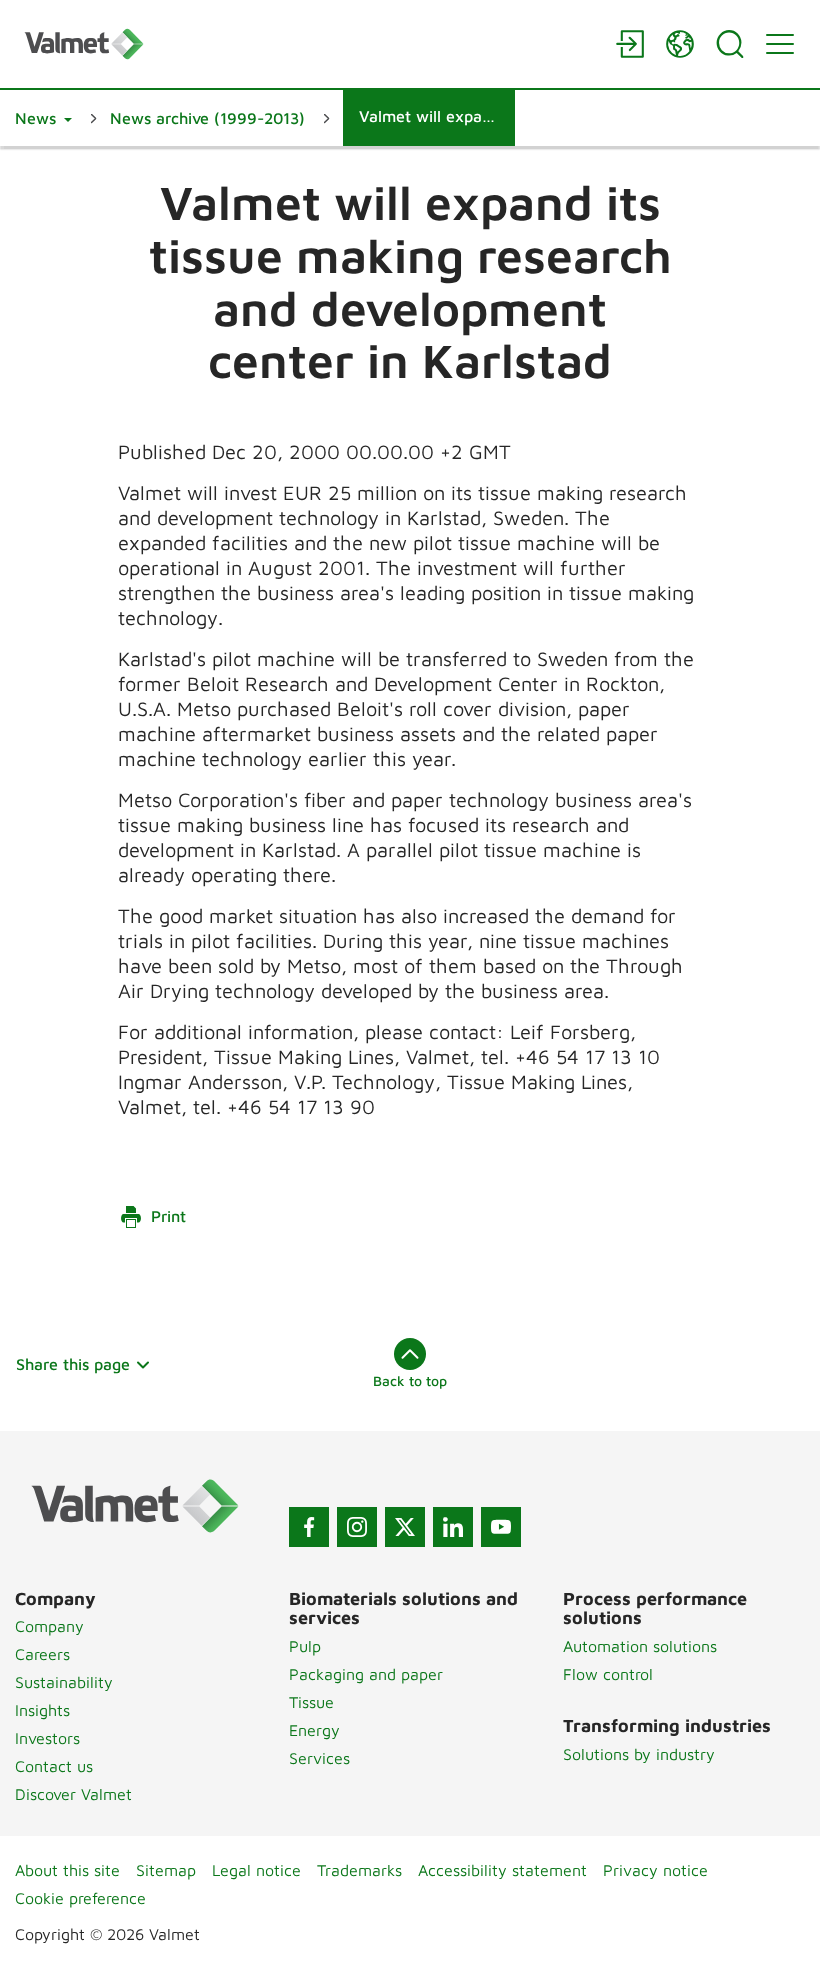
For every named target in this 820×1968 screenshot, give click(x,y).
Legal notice (256, 1870)
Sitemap (166, 1870)
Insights (42, 1710)
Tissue (311, 1702)
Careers (42, 1654)
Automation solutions (640, 1646)
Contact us (54, 1766)
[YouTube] (501, 1527)
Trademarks (359, 1870)
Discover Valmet (73, 1794)
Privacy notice (655, 1870)
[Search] (730, 44)
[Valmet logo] (310, 43)
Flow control (608, 1674)
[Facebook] (309, 1527)
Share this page (73, 1364)
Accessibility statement (502, 1870)
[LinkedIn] (453, 1527)
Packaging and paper (366, 1674)
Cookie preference (80, 1898)
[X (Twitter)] (405, 1527)
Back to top (410, 1380)
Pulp (305, 1646)
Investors (47, 1738)
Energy (314, 1730)
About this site (67, 1870)
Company (49, 1626)
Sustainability (64, 1682)
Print (168, 1216)
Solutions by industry (639, 1754)
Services (319, 1758)
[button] (43, 118)
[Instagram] (357, 1527)
